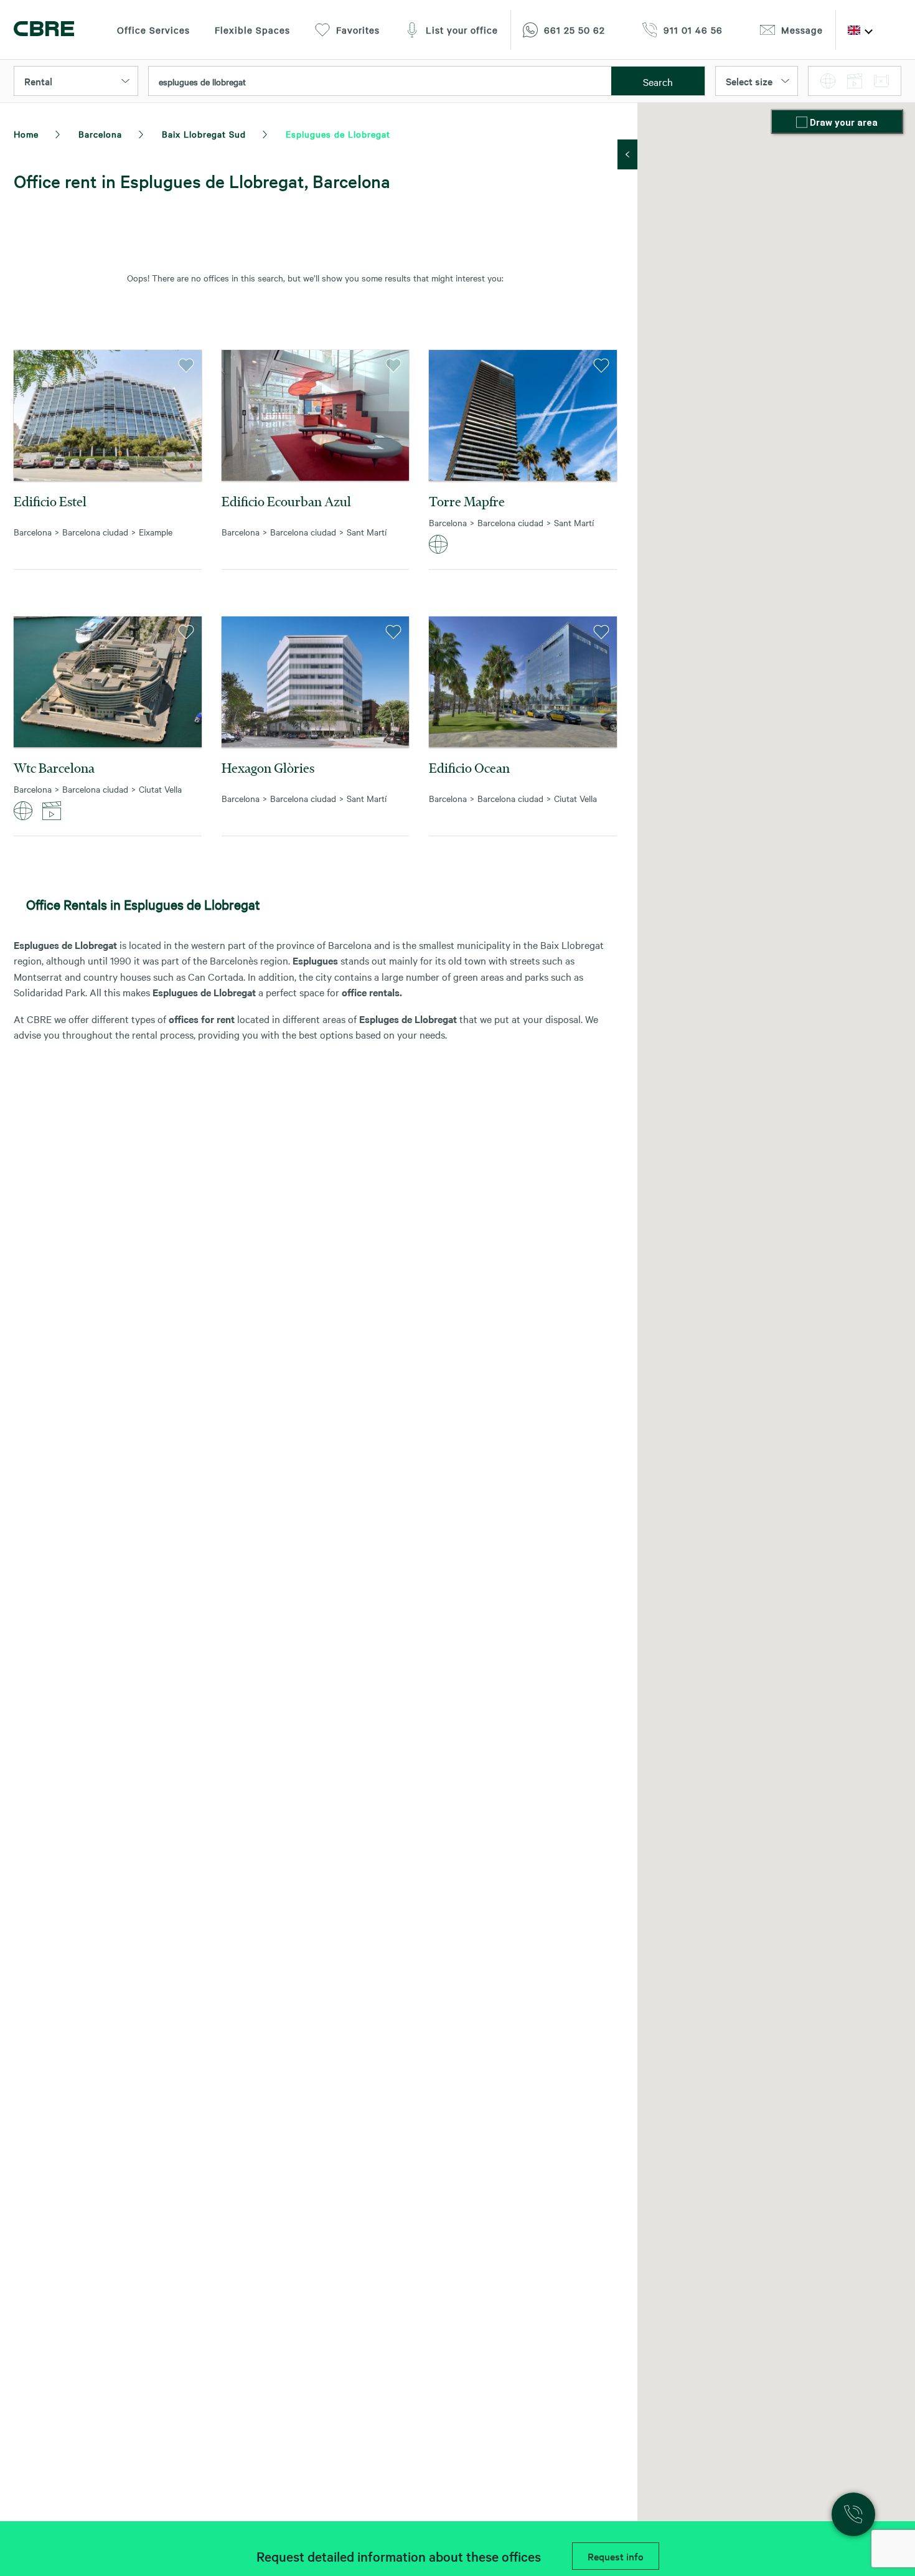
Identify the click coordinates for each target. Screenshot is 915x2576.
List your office (462, 30)
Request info (616, 2556)
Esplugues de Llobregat (338, 134)
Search (658, 82)
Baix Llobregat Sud (204, 134)
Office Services (153, 30)
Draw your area (844, 123)
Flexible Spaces (252, 30)
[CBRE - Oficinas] (44, 30)
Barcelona (100, 134)
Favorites (358, 30)
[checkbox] (803, 123)
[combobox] (380, 82)
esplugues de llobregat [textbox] (202, 82)
